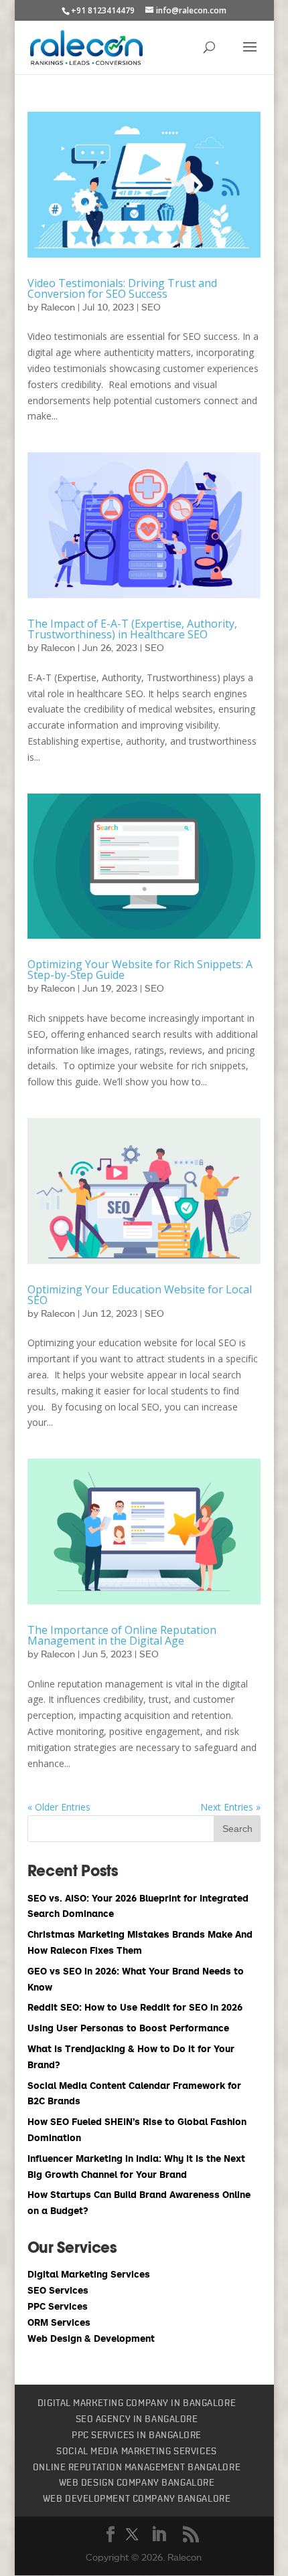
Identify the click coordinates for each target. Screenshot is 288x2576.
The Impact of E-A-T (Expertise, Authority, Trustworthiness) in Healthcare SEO (132, 629)
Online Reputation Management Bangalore (137, 2468)
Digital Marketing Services (89, 2274)
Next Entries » (230, 1807)
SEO (151, 307)
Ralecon (58, 307)
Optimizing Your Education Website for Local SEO (140, 1295)
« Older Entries (59, 1807)
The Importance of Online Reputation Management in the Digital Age (122, 1635)
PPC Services (58, 2306)
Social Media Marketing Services (136, 2452)
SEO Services (58, 2290)
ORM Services (59, 2322)
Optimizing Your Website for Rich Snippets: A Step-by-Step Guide (140, 970)
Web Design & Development (91, 2338)
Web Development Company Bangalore (137, 2499)
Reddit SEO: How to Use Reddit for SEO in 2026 (135, 2007)
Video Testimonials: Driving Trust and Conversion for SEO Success (122, 288)
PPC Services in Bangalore (137, 2435)
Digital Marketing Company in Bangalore (137, 2403)
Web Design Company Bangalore (137, 2483)
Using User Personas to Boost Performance (128, 2028)
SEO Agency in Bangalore (137, 2419)
